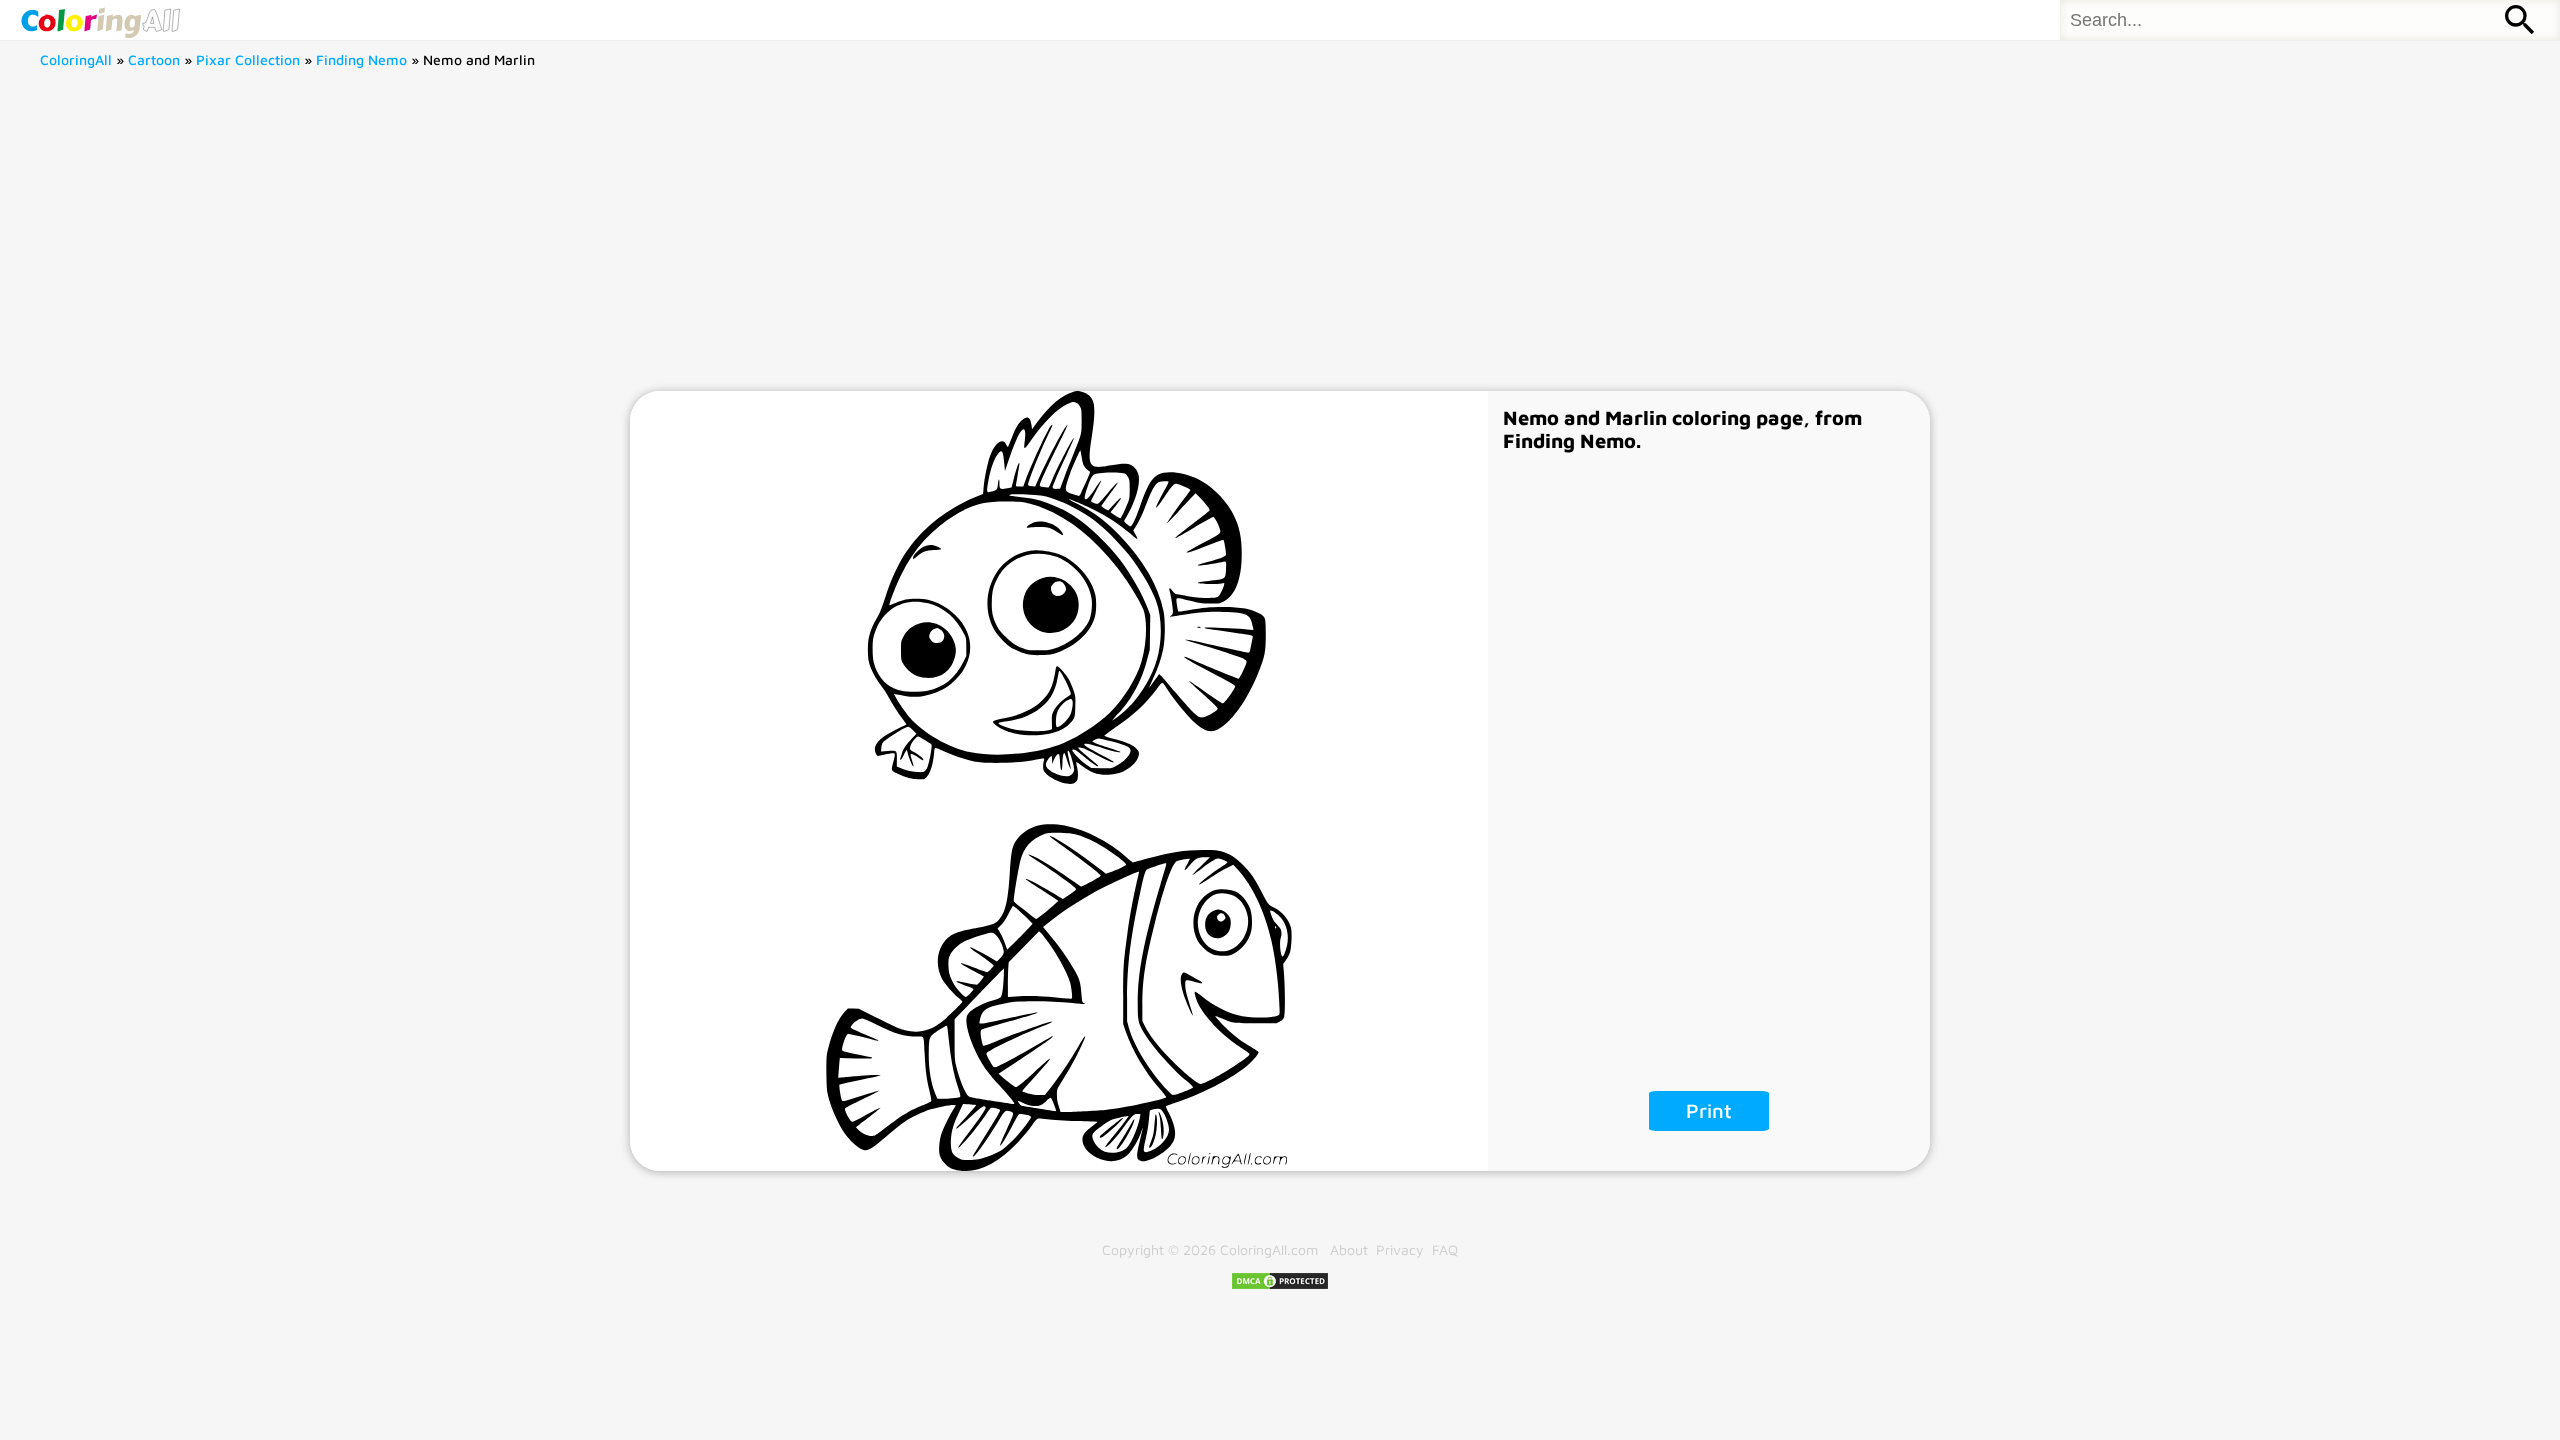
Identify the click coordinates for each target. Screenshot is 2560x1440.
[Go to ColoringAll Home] (100, 20)
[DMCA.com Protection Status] (1280, 1285)
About (1349, 1249)
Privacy (1400, 1249)
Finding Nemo (361, 59)
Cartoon (154, 59)
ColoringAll (76, 59)
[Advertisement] (1280, 241)
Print (1709, 1110)
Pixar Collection (248, 59)
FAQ (1445, 1249)
